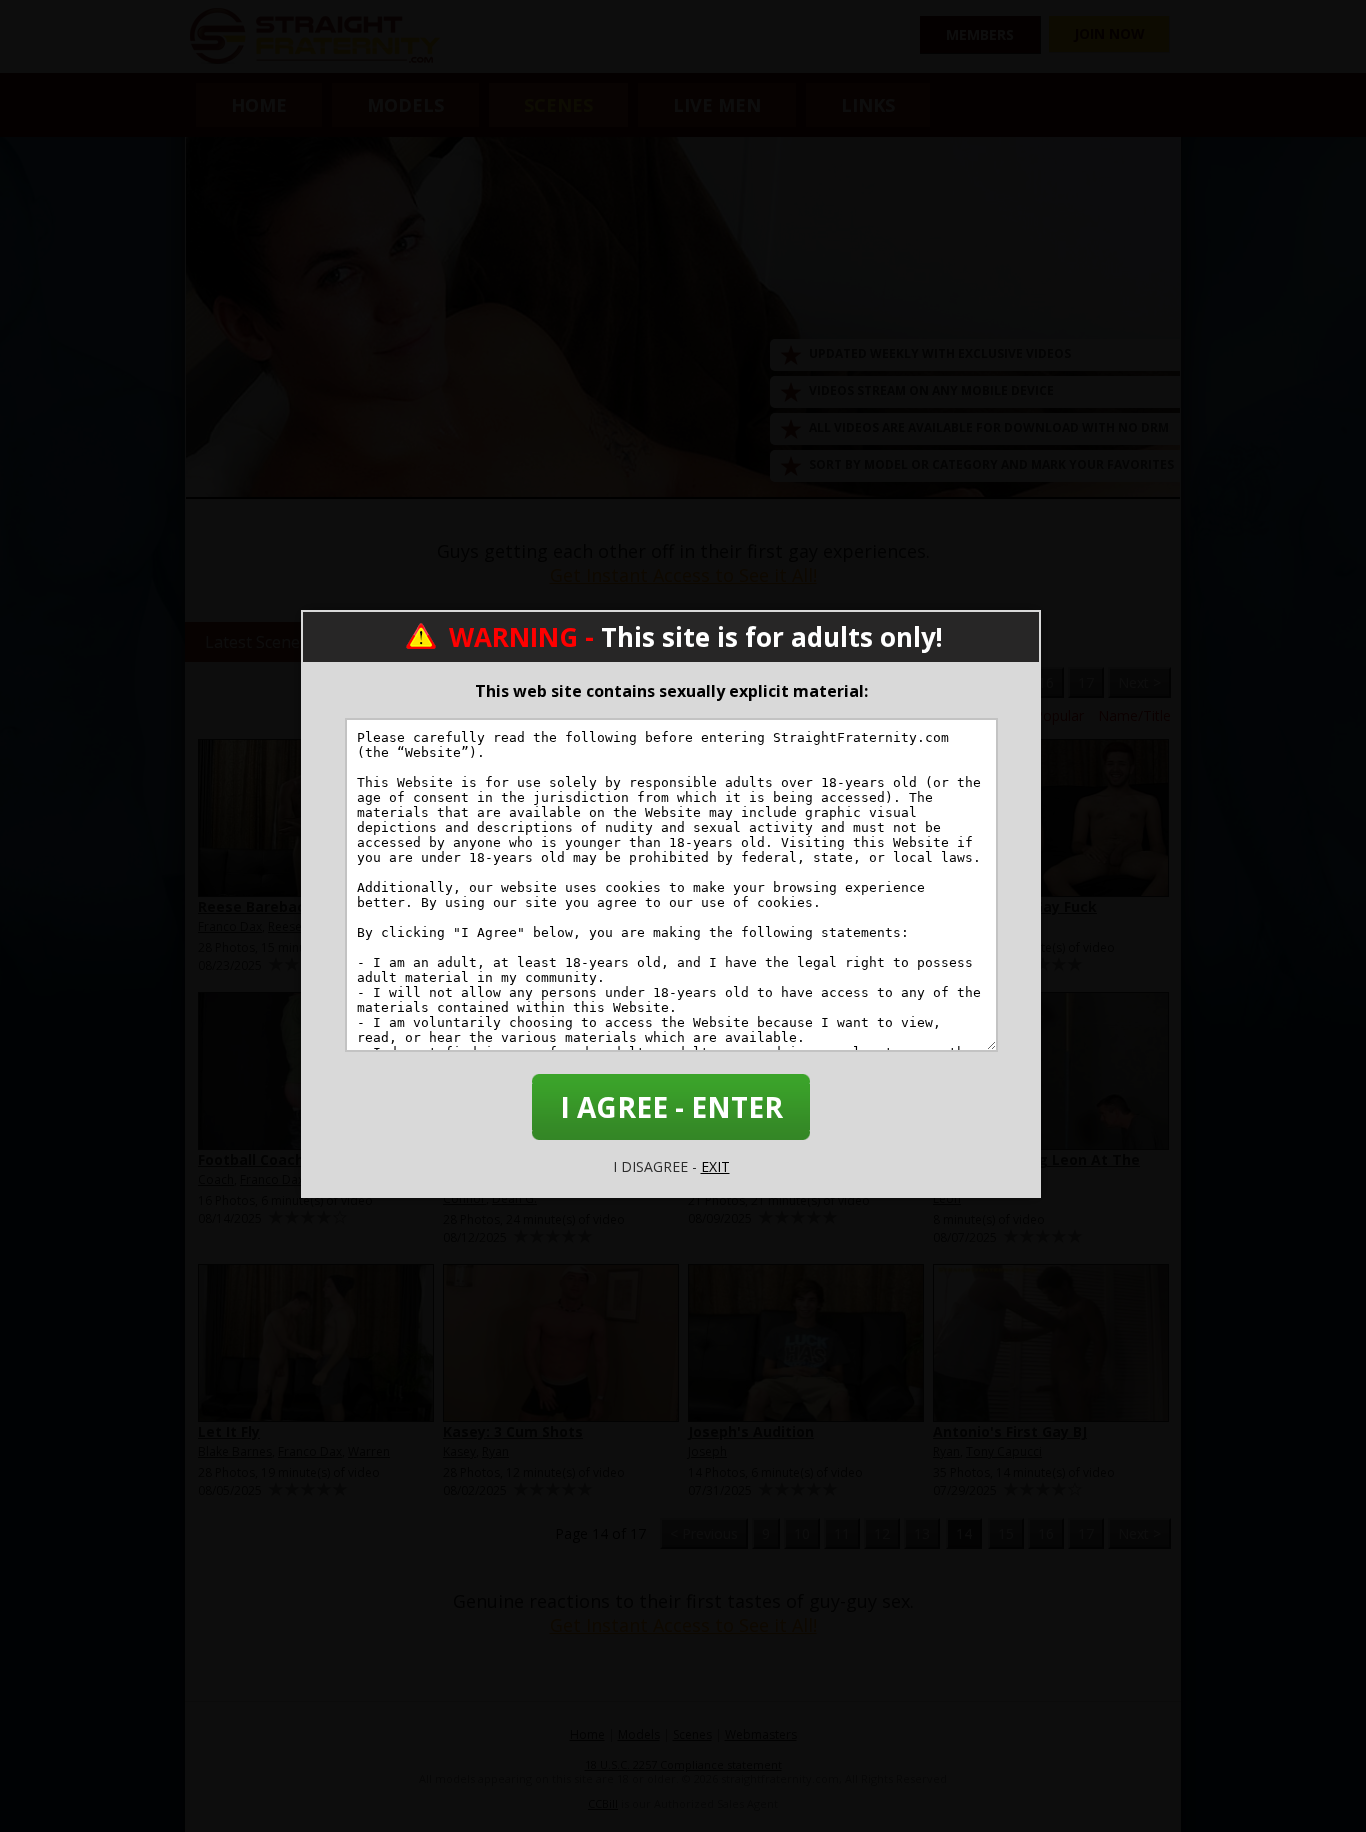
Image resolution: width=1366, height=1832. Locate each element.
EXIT (715, 1166)
